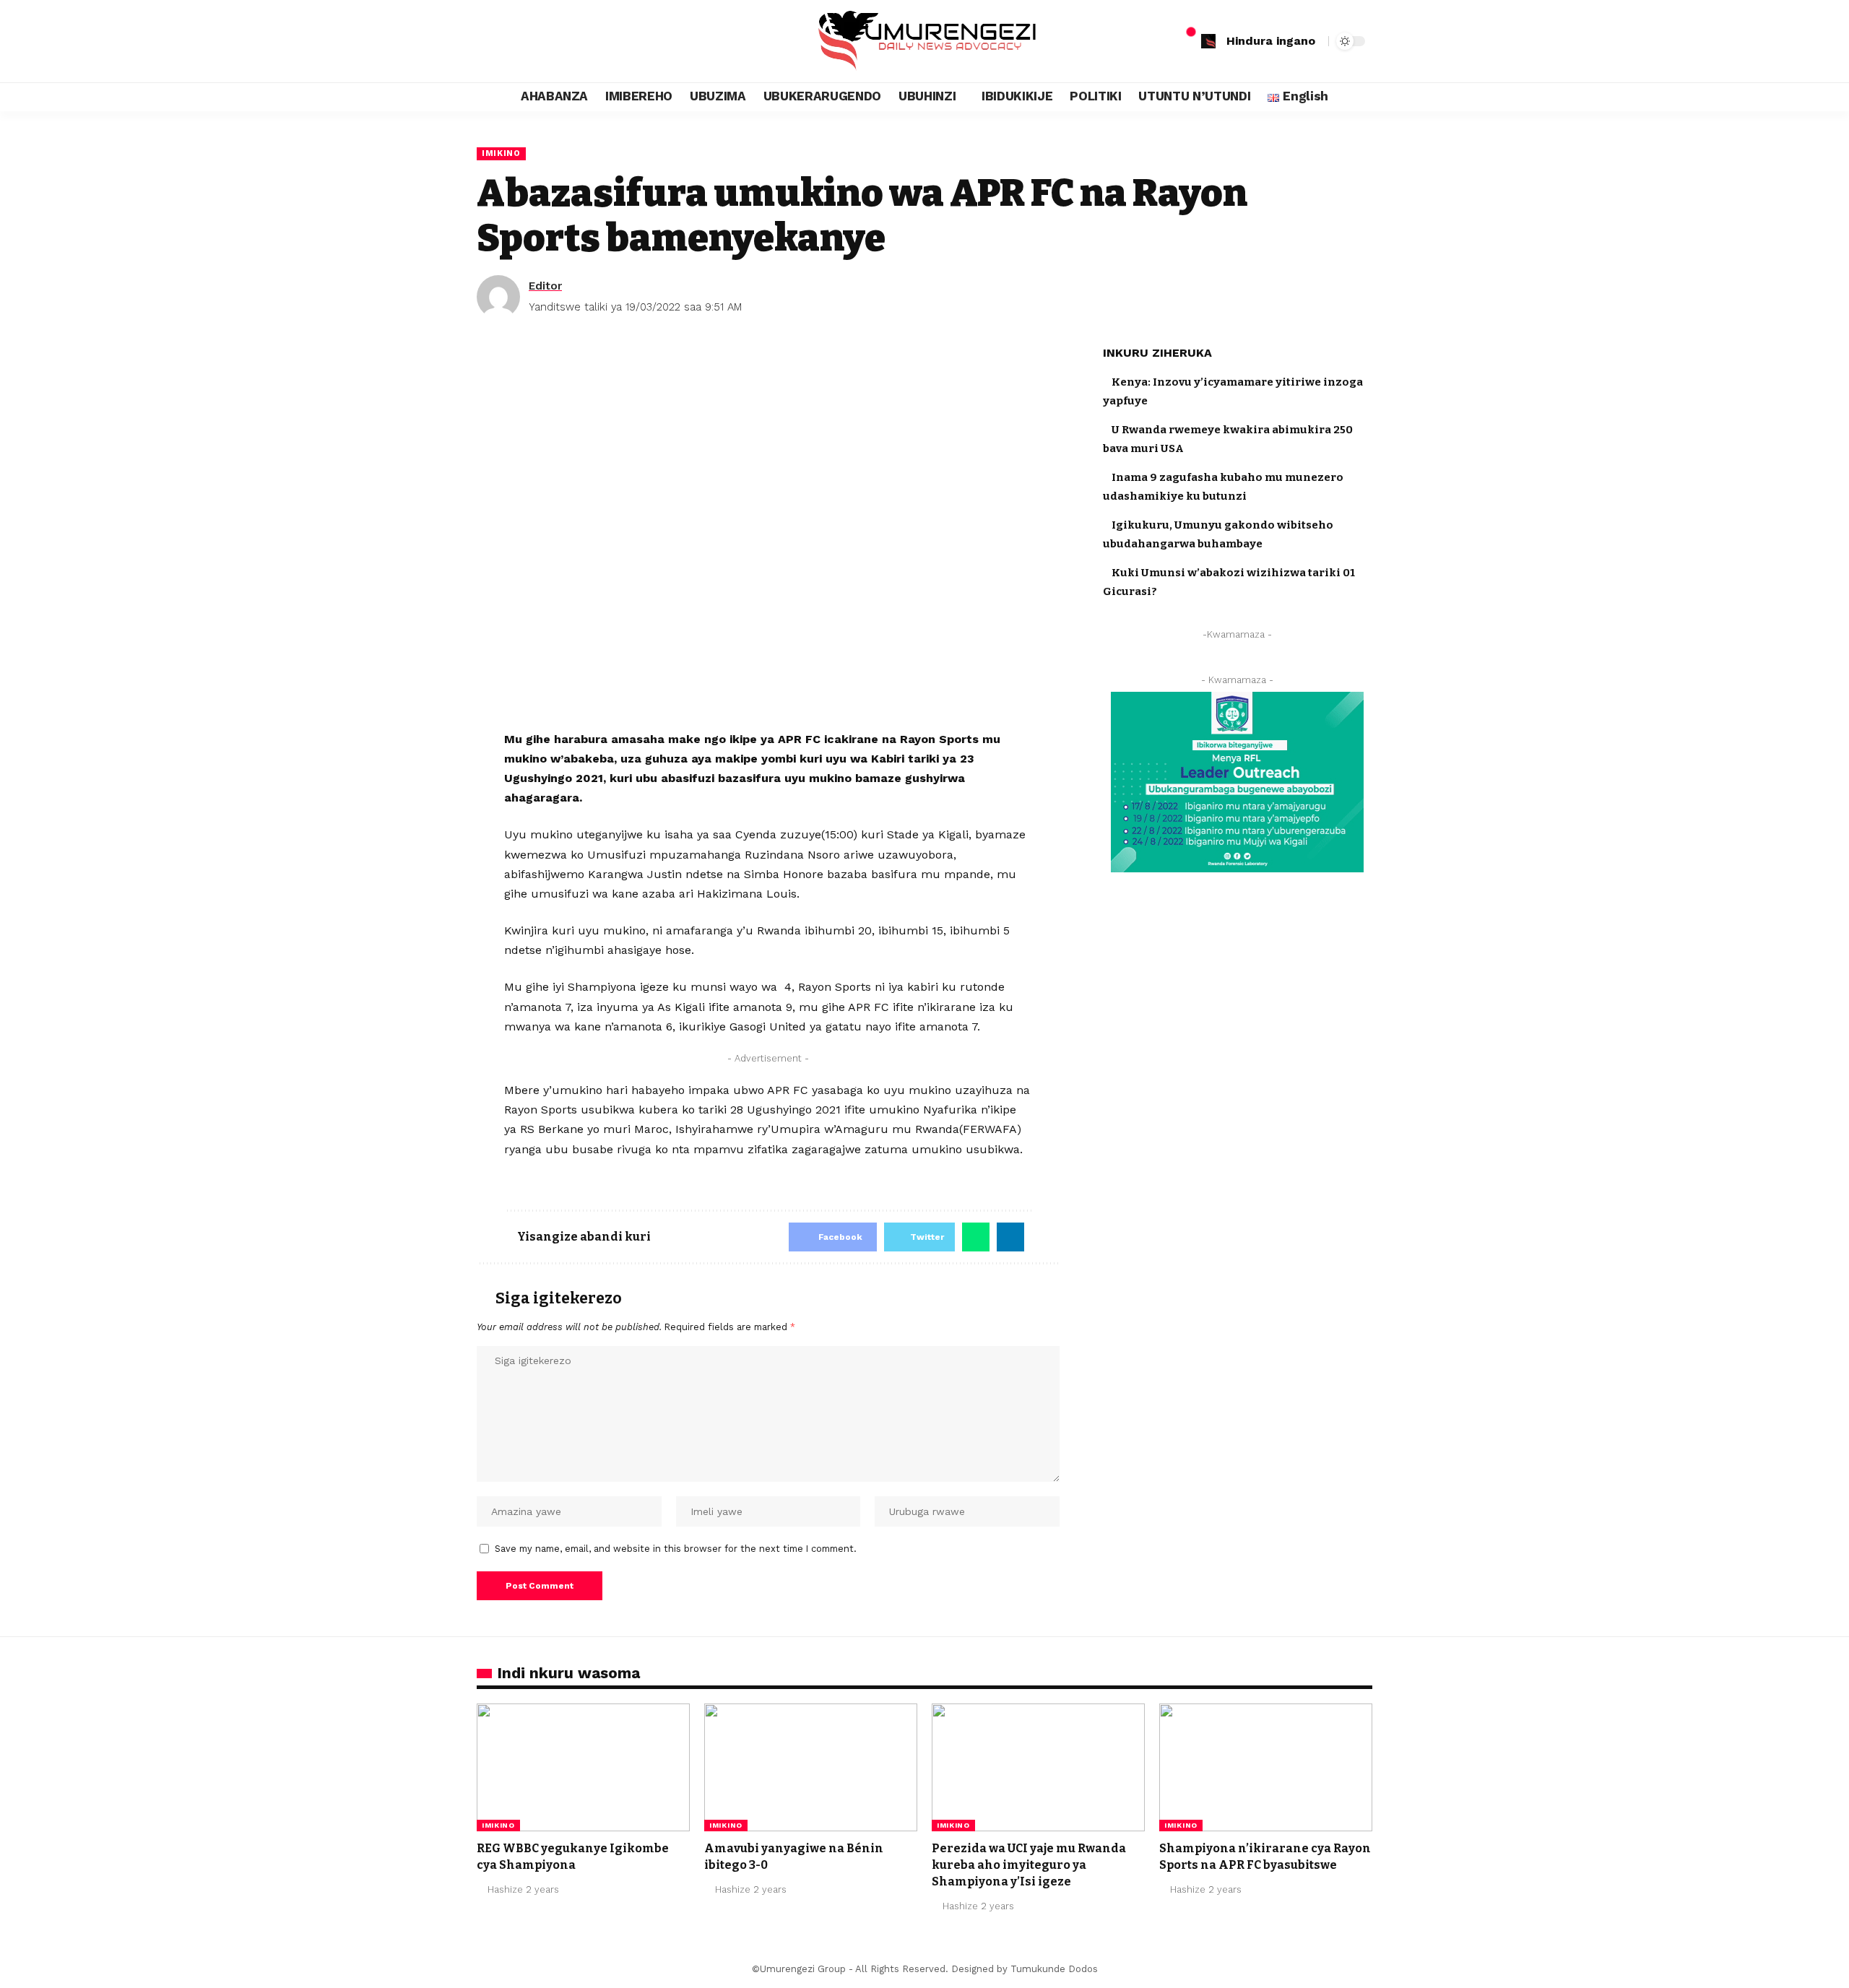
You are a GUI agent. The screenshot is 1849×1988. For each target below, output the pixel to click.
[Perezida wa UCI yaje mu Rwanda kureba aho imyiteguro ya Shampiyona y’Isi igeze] (1038, 1767)
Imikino (501, 153)
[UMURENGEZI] (924, 41)
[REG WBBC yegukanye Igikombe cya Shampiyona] (583, 1767)
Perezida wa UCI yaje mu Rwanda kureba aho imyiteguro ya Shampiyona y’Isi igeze (1029, 1865)
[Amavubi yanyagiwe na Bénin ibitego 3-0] (811, 1767)
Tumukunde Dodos (1054, 1969)
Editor (545, 286)
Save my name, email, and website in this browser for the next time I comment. (676, 1549)
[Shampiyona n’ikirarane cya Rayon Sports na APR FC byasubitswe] (1266, 1767)
